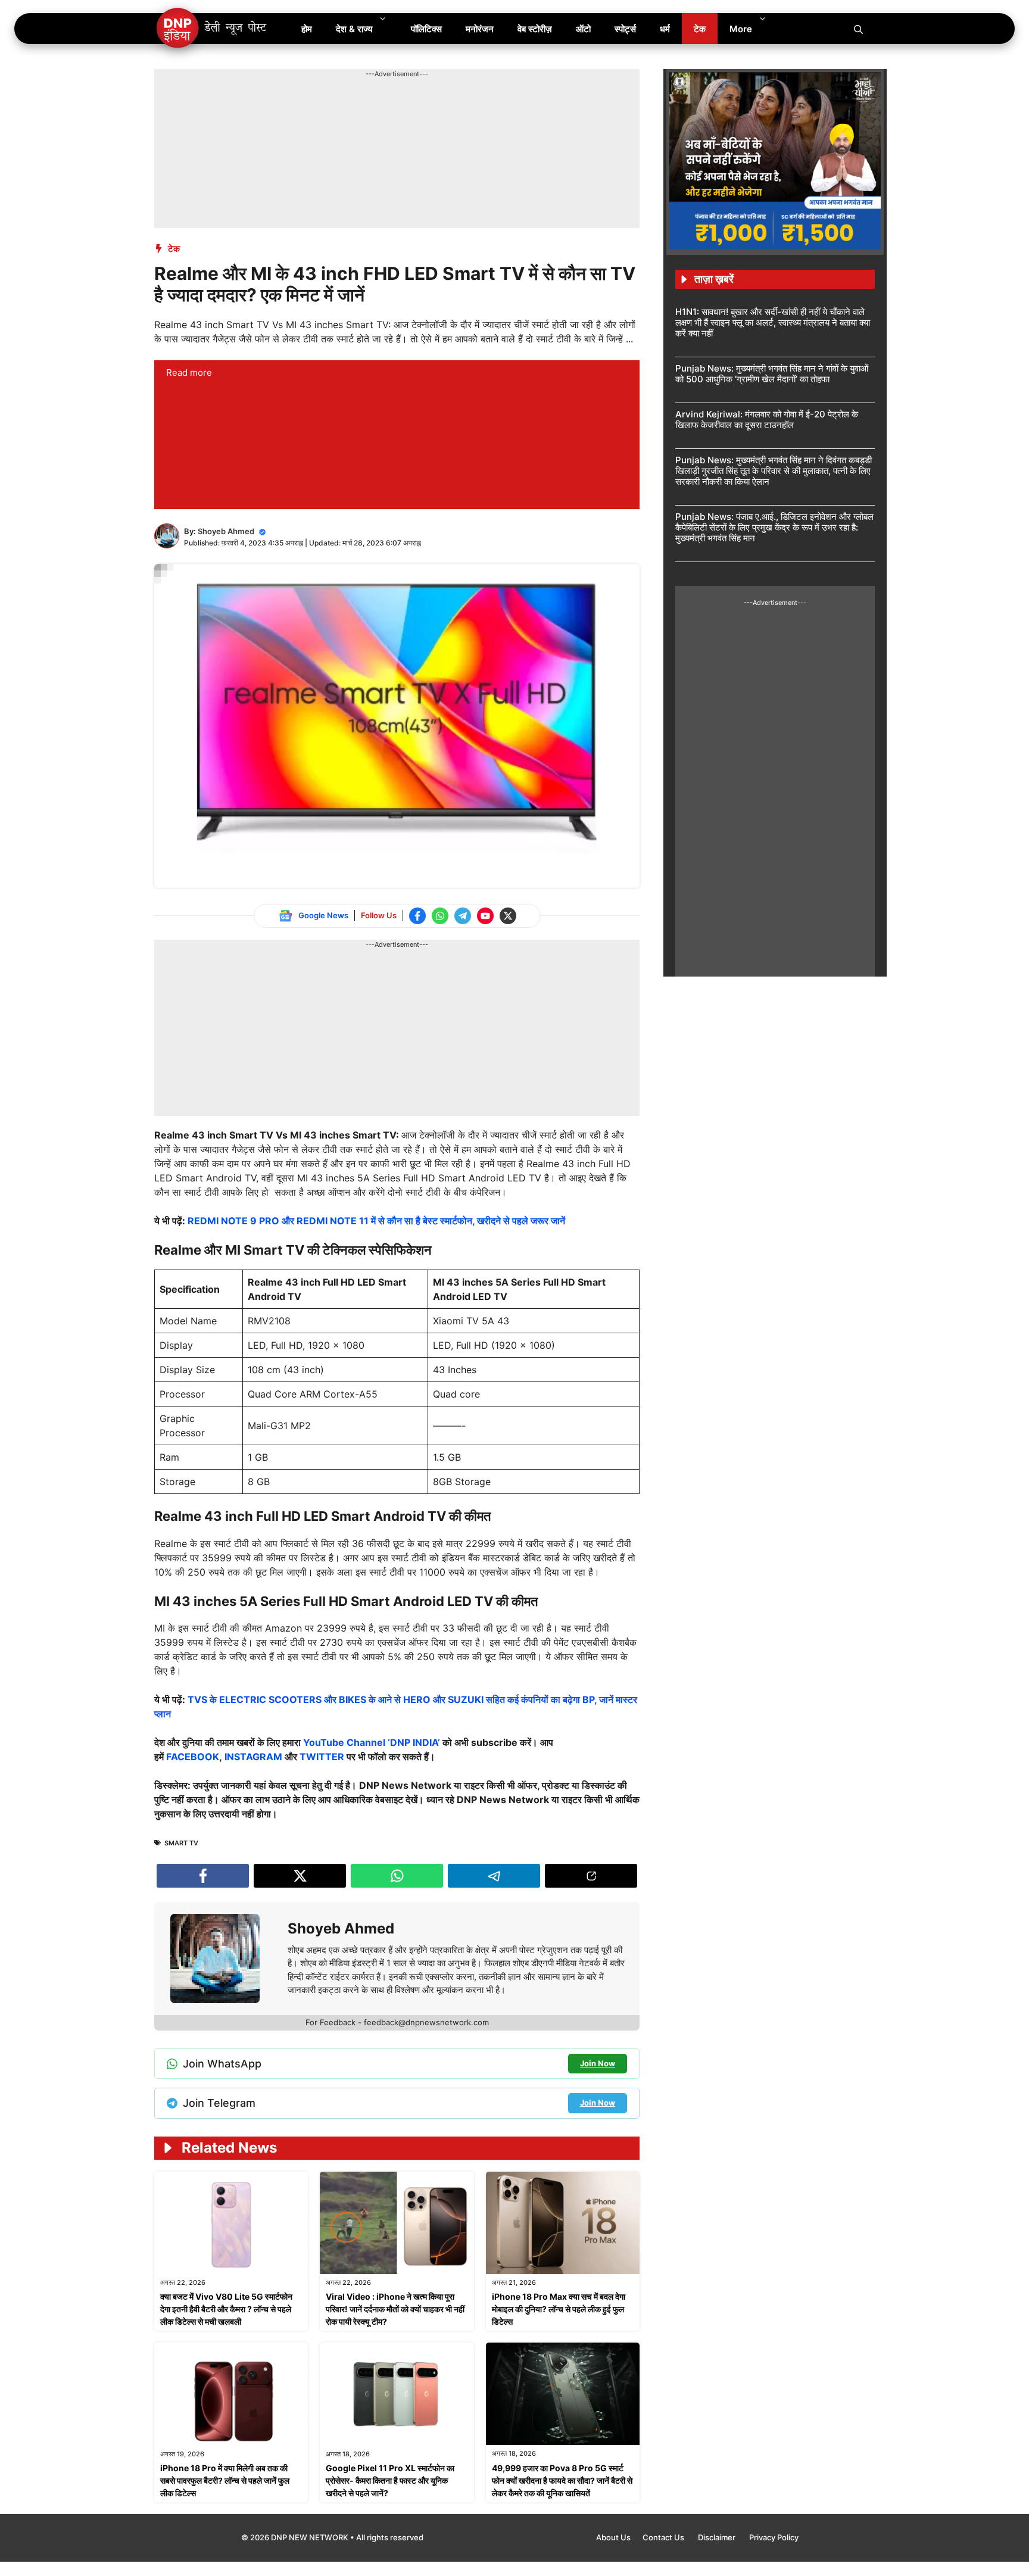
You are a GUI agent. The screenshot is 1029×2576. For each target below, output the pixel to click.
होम (307, 29)
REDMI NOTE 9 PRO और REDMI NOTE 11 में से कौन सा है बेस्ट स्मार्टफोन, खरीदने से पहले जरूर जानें (376, 1221)
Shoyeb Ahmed (226, 531)
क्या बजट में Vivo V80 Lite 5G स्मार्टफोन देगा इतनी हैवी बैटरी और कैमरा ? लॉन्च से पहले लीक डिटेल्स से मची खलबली (226, 2309)
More (741, 29)
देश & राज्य (354, 29)
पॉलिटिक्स (426, 29)
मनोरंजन (480, 29)
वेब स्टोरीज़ (535, 29)
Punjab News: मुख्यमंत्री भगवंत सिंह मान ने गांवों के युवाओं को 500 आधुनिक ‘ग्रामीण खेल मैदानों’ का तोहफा (772, 374)
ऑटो (583, 29)
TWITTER (322, 1757)
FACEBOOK (193, 1757)
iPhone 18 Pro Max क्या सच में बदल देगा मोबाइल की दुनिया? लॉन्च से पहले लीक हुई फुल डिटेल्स (559, 2309)
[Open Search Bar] (858, 29)
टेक (700, 29)
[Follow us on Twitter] (508, 916)
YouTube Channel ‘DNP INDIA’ (372, 1742)
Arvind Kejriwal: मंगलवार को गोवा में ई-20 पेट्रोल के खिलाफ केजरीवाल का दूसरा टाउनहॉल (767, 420)
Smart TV (181, 1843)
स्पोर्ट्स (625, 29)
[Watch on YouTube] (485, 916)
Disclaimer (718, 2537)
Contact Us (664, 2537)
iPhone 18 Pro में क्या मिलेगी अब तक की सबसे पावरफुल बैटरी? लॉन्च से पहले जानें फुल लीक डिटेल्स (225, 2480)
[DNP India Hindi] (212, 29)
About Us (613, 2537)
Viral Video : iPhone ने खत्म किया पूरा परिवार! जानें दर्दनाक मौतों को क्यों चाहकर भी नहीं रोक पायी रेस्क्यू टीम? (395, 2309)
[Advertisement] (371, 106)
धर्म (665, 29)
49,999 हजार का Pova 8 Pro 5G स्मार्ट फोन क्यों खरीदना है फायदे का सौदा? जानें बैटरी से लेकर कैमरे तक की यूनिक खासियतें (562, 2480)
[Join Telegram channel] (463, 916)
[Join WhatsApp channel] (440, 916)
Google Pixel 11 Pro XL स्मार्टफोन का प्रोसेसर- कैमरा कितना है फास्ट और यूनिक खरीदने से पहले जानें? (390, 2480)
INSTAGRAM (253, 1757)
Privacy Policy (774, 2537)
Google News (323, 915)
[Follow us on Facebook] (417, 916)
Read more (189, 372)
